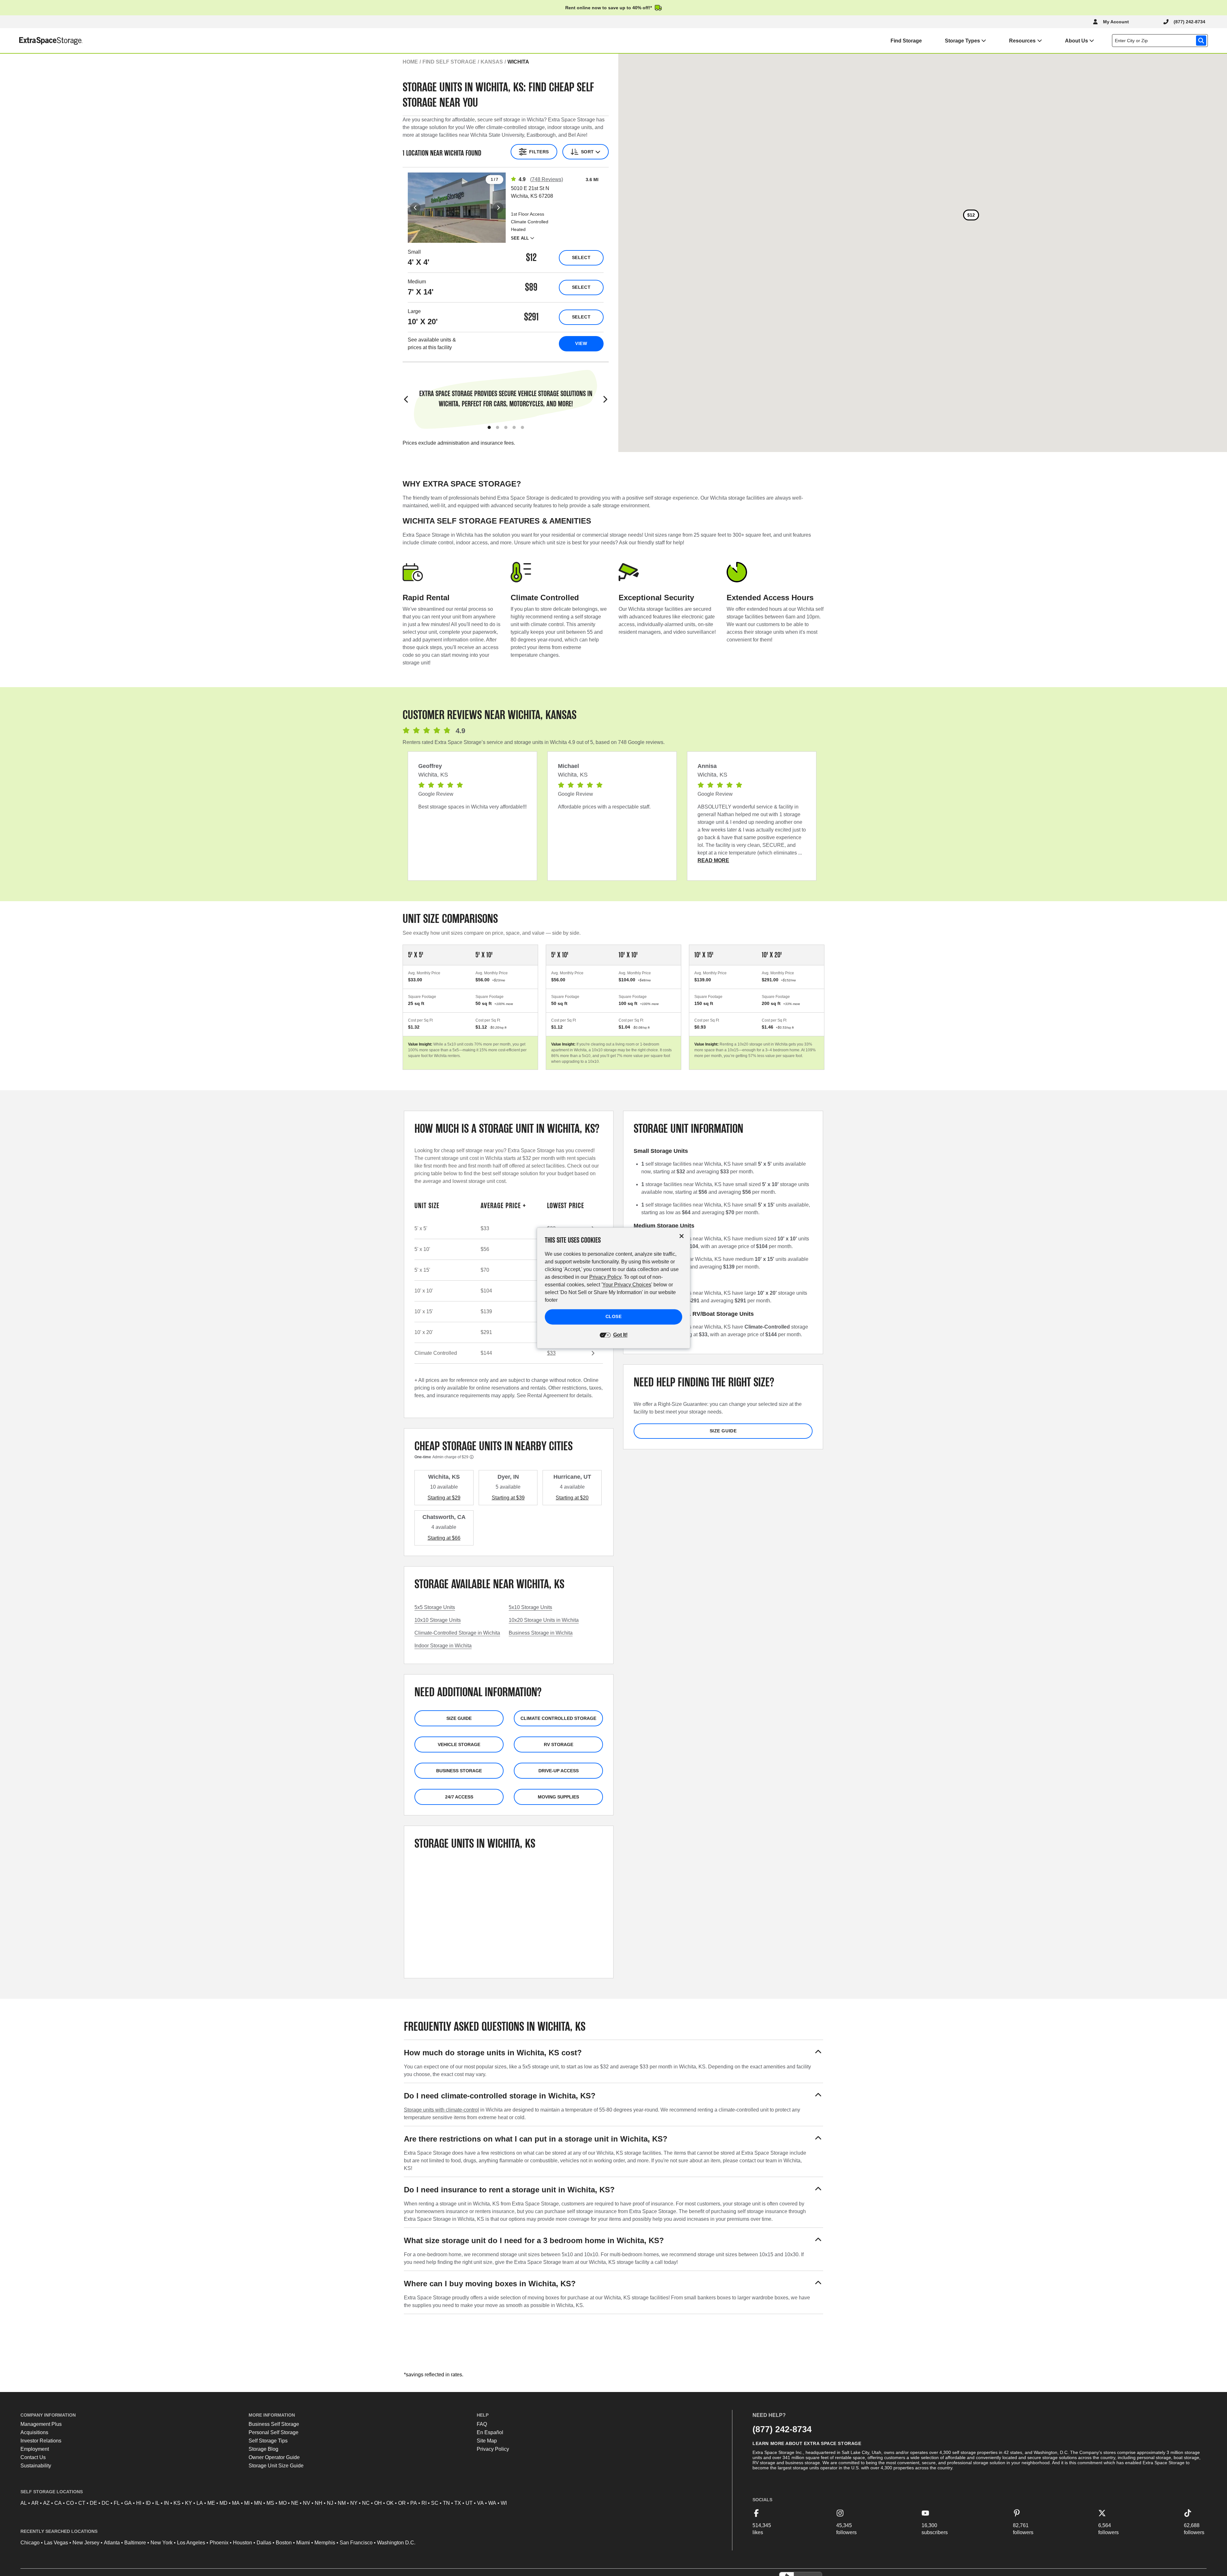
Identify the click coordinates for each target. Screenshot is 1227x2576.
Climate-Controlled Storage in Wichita (457, 1633)
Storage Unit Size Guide (276, 2466)
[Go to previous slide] (406, 400)
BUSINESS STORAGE (459, 1771)
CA (58, 2503)
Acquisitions (34, 2432)
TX (458, 2503)
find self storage (449, 62)
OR (402, 2503)
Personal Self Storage (274, 2432)
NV (307, 2503)
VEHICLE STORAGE (459, 1744)
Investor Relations (41, 2441)
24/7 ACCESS (459, 1797)
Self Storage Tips (268, 2441)
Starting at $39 (508, 1498)
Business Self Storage (274, 2424)
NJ (330, 2503)
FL (117, 2503)
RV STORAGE (559, 1744)
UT (469, 2503)
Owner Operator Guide (274, 2457)
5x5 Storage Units (435, 1607)
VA (480, 2503)
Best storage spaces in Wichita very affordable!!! (472, 807)
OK (390, 2503)
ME (211, 2503)
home (410, 62)
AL (24, 2503)
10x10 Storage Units (438, 1620)
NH (319, 2503)
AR (35, 2503)
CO (70, 2503)
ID (148, 2503)
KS (177, 2503)
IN (166, 2503)
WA (492, 2503)
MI (247, 2503)
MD (224, 2503)
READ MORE (713, 860)
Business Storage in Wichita (541, 1633)
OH (378, 2503)
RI (424, 2503)
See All (520, 238)
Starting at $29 (444, 1498)
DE (93, 2503)
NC (366, 2503)
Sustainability (36, 2466)
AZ (46, 2503)
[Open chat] (1213, 2563)
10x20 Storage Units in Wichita (544, 1620)
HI (139, 2503)
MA (236, 2503)
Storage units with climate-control (441, 2110)
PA (414, 2503)
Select (581, 257)
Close (614, 1317)
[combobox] (1161, 41)
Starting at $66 (444, 1538)
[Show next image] (498, 208)
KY (189, 2503)
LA (200, 2503)
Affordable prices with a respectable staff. (604, 807)
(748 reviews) (547, 179)
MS (270, 2503)
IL (157, 2503)
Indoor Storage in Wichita (443, 1646)
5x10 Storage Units (530, 1607)
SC (435, 2503)
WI (504, 2503)
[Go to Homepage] (41, 41)
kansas (492, 62)
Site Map (487, 2441)
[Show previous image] (415, 208)
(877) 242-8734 (782, 2429)
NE (295, 2503)
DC (105, 2503)
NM (342, 2503)
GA (128, 2503)
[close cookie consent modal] (682, 1236)
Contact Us (33, 2457)
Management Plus (41, 2424)
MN (258, 2503)
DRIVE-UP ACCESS (559, 1771)
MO (283, 2503)
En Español (490, 2432)
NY (354, 2503)
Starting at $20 (572, 1498)
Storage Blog (263, 2449)
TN (446, 2503)
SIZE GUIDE (459, 1718)
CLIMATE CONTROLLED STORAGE (558, 1718)
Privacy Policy (493, 2449)
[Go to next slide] (605, 400)
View (581, 343)
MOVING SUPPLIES (558, 1797)
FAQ (482, 2424)
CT (82, 2503)
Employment (35, 2449)
